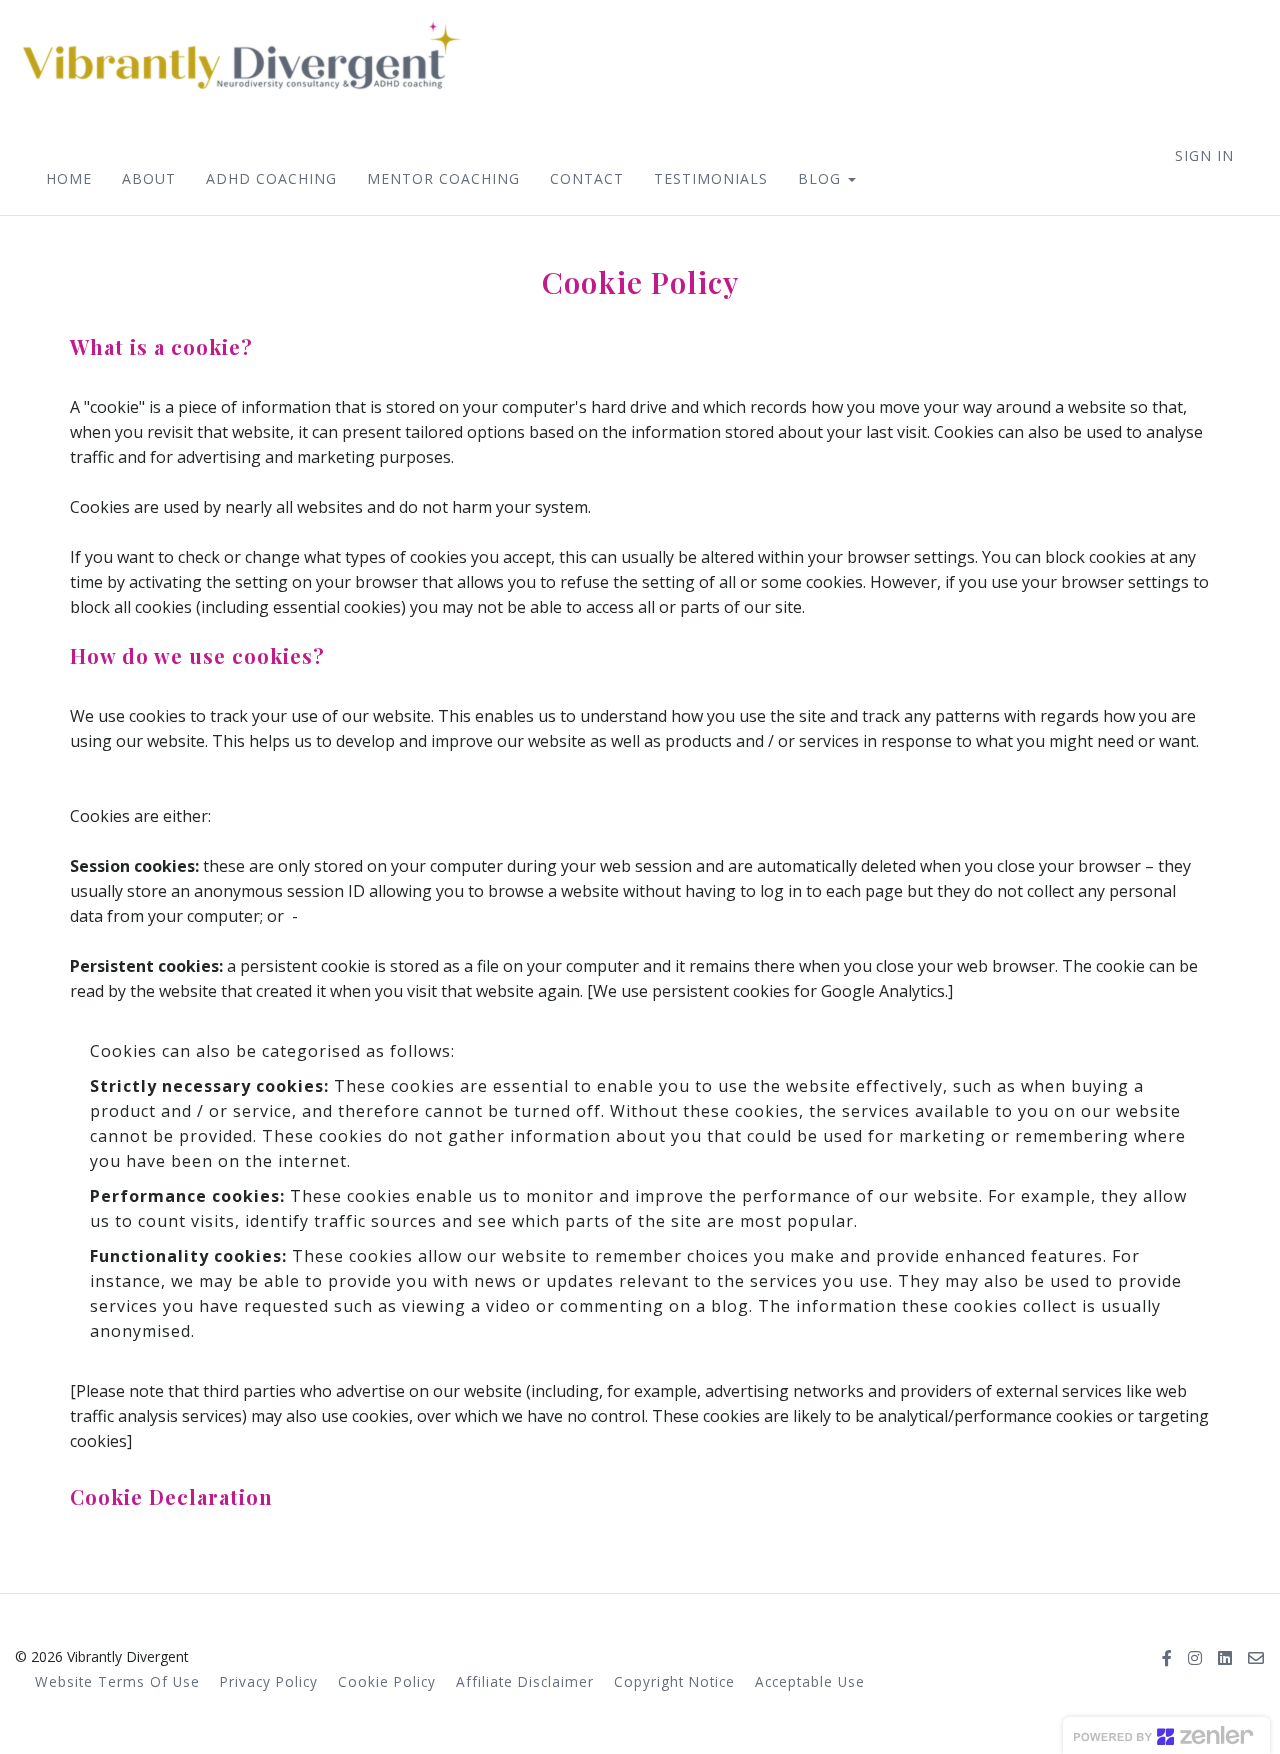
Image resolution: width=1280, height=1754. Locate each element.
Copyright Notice (674, 1681)
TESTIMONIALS (711, 178)
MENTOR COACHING (443, 178)
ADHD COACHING (271, 178)
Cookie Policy (387, 1681)
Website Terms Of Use (117, 1681)
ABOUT (149, 178)
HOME (69, 178)
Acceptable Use (810, 1681)
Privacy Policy (269, 1681)
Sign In (1204, 155)
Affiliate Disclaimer (525, 1681)
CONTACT (587, 178)
